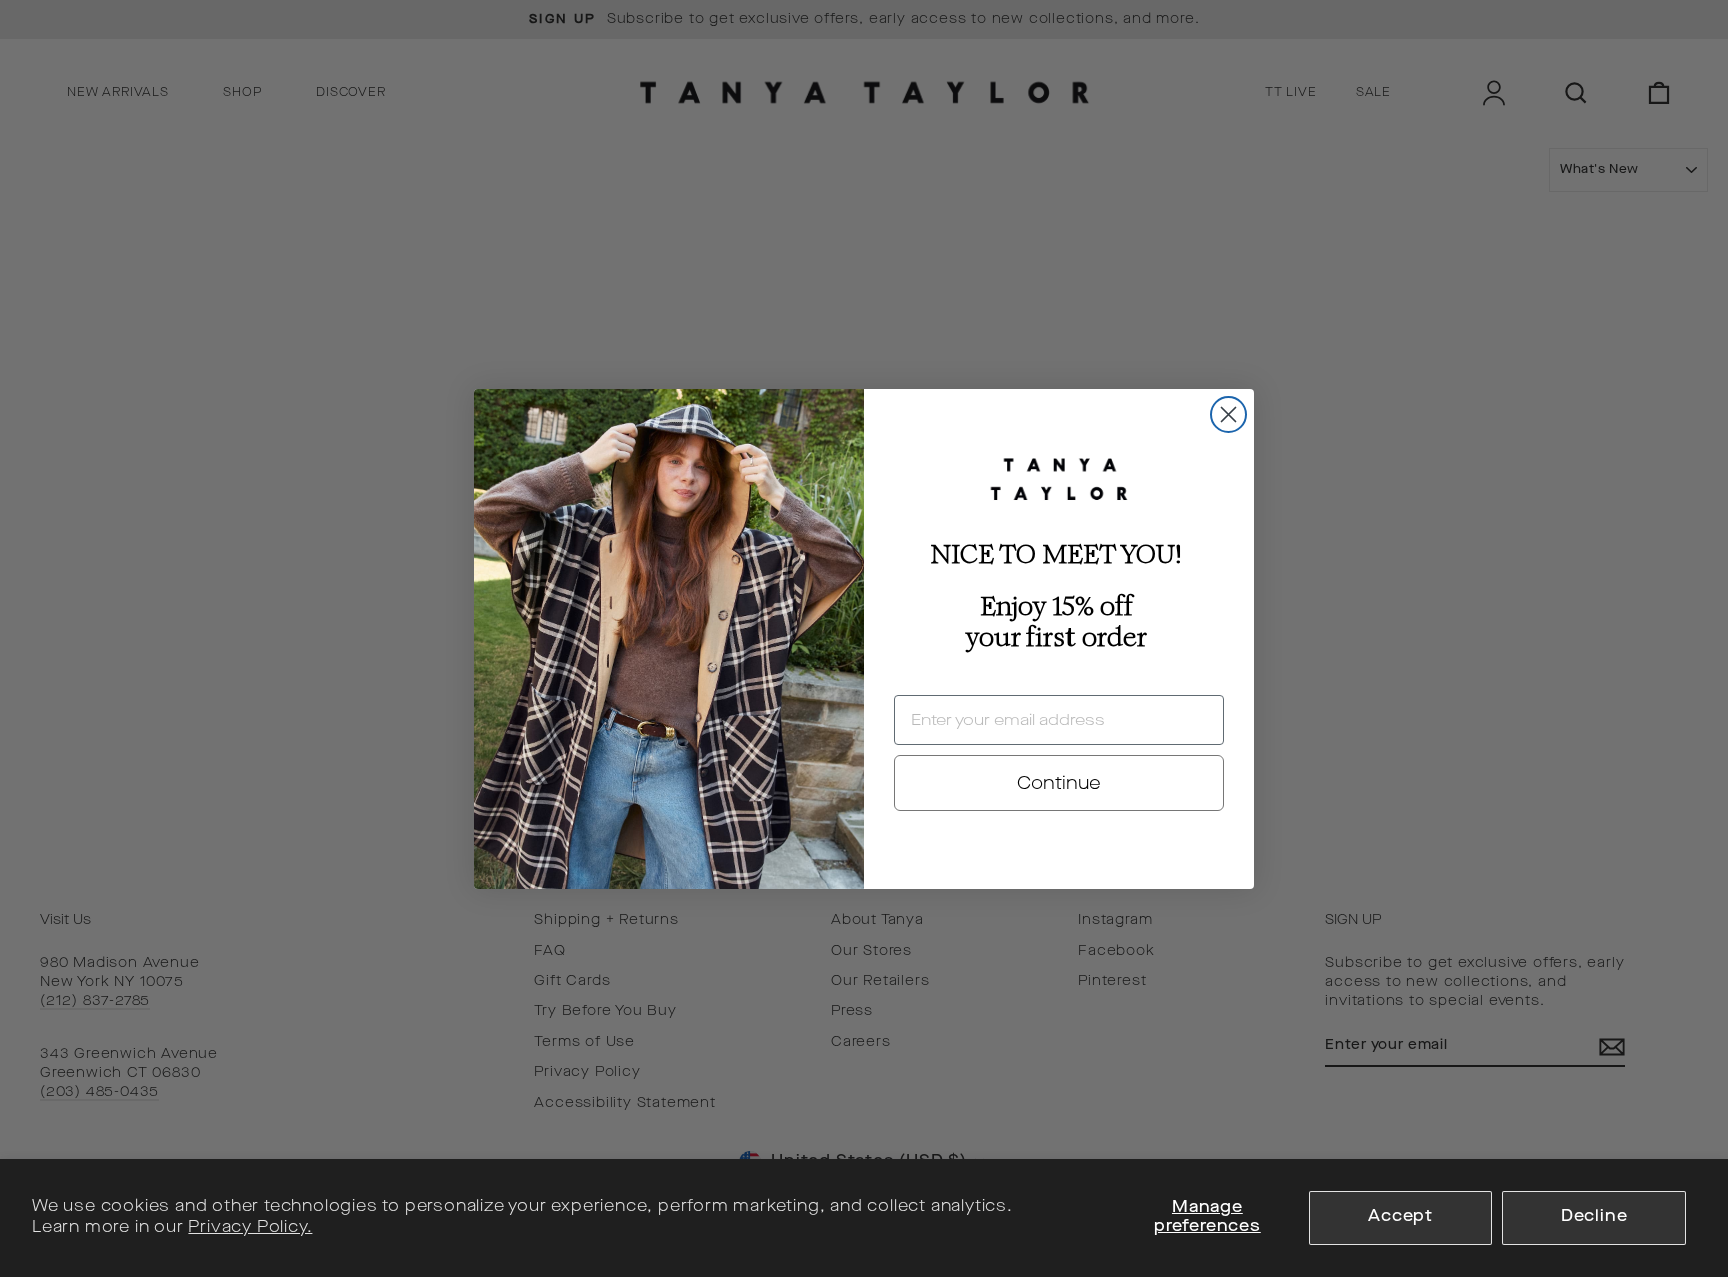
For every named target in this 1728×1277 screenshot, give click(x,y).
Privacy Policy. (250, 1228)
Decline (1594, 1217)
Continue (1059, 783)
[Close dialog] (1228, 414)
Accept (1400, 1217)
